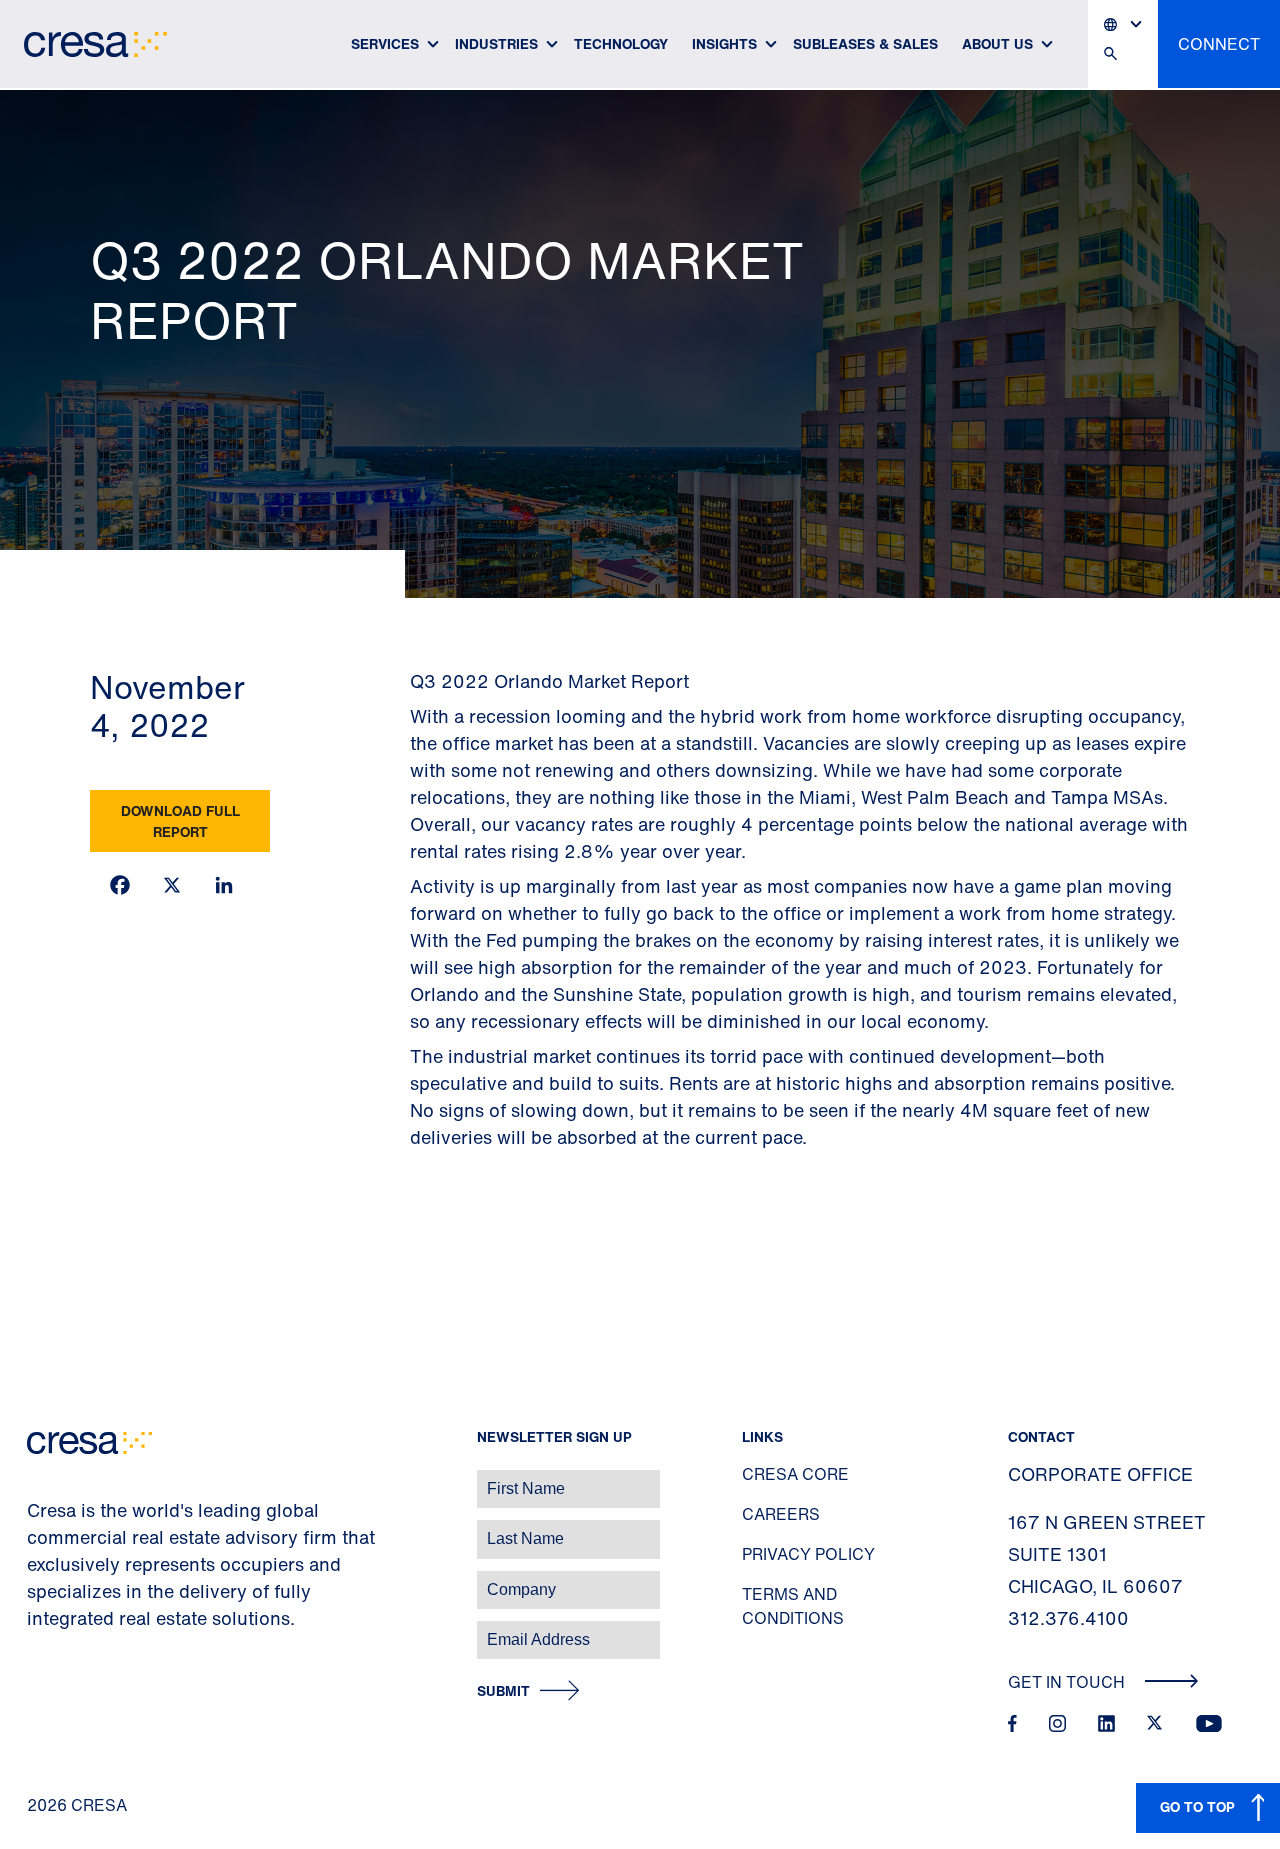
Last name (39, 1528)
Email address (49, 1629)
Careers (781, 1514)
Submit (503, 1691)
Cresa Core (795, 1474)
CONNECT (1219, 44)
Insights (724, 43)
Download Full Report (180, 821)
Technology (621, 43)
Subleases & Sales (865, 43)
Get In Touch (1068, 1682)
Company (36, 1579)
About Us (997, 43)
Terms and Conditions (793, 1606)
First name (39, 1478)
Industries (496, 43)
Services (385, 43)
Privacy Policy (808, 1554)
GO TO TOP (1197, 1806)
